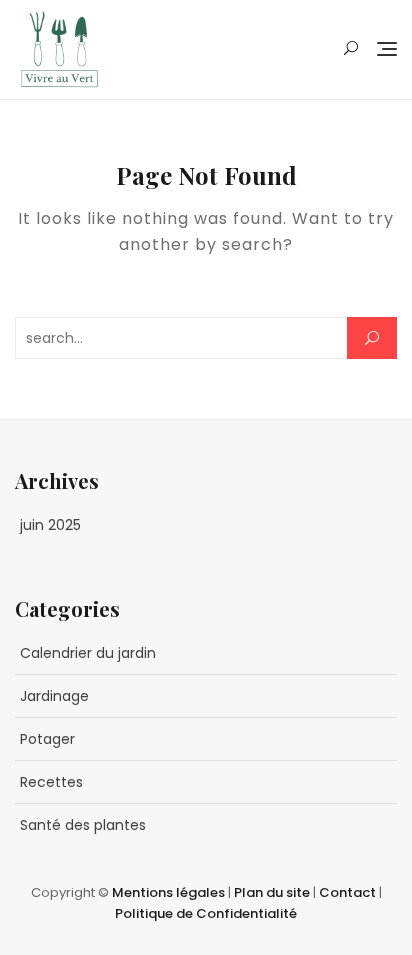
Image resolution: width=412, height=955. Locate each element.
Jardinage (54, 696)
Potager (47, 739)
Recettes (51, 782)
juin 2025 (50, 525)
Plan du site (273, 892)
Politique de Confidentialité (206, 913)
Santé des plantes (83, 825)
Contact (349, 892)
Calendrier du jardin (88, 653)
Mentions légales (170, 892)
